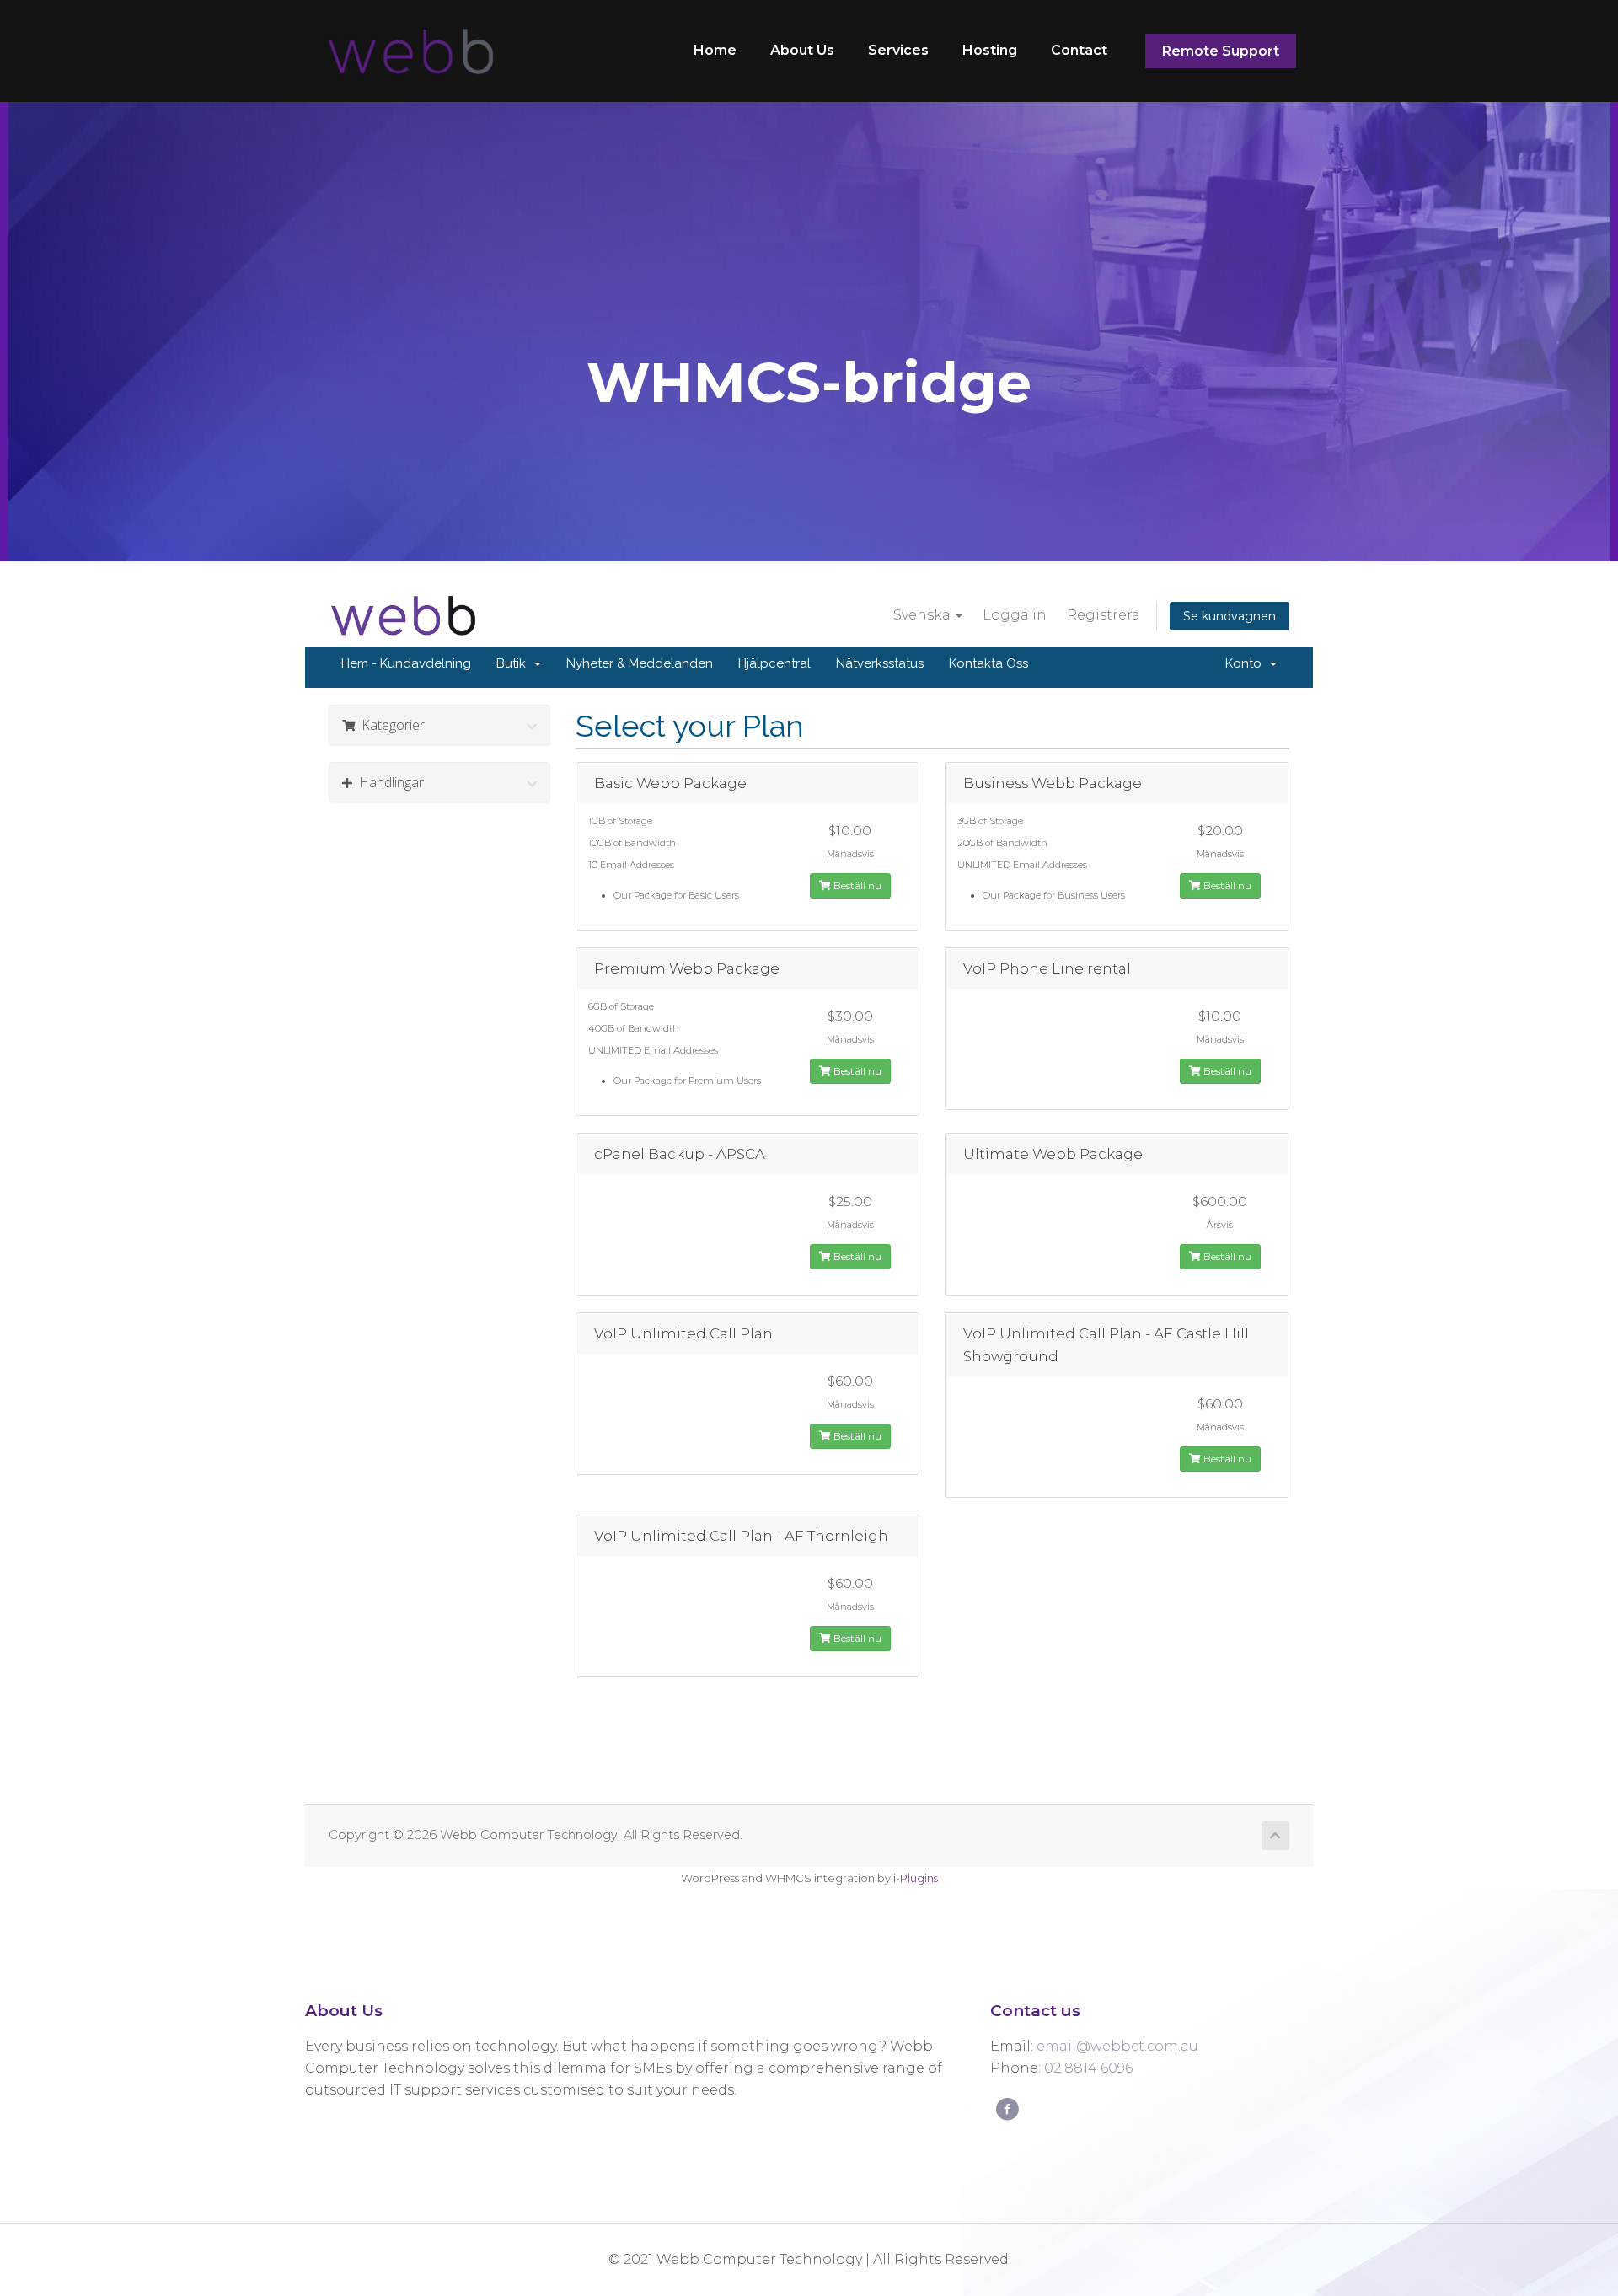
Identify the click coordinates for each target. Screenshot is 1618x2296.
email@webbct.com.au (1117, 2046)
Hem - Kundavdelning (406, 663)
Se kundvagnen (1230, 616)
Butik (514, 663)
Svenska (924, 615)
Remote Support (1221, 51)
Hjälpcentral (774, 663)
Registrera (1104, 615)
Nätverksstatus (880, 663)
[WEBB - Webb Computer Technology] (409, 51)
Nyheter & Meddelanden (640, 663)
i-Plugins (916, 1878)
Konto (1247, 663)
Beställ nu (856, 885)
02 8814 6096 (1088, 2068)
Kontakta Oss (988, 663)
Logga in (1015, 615)
